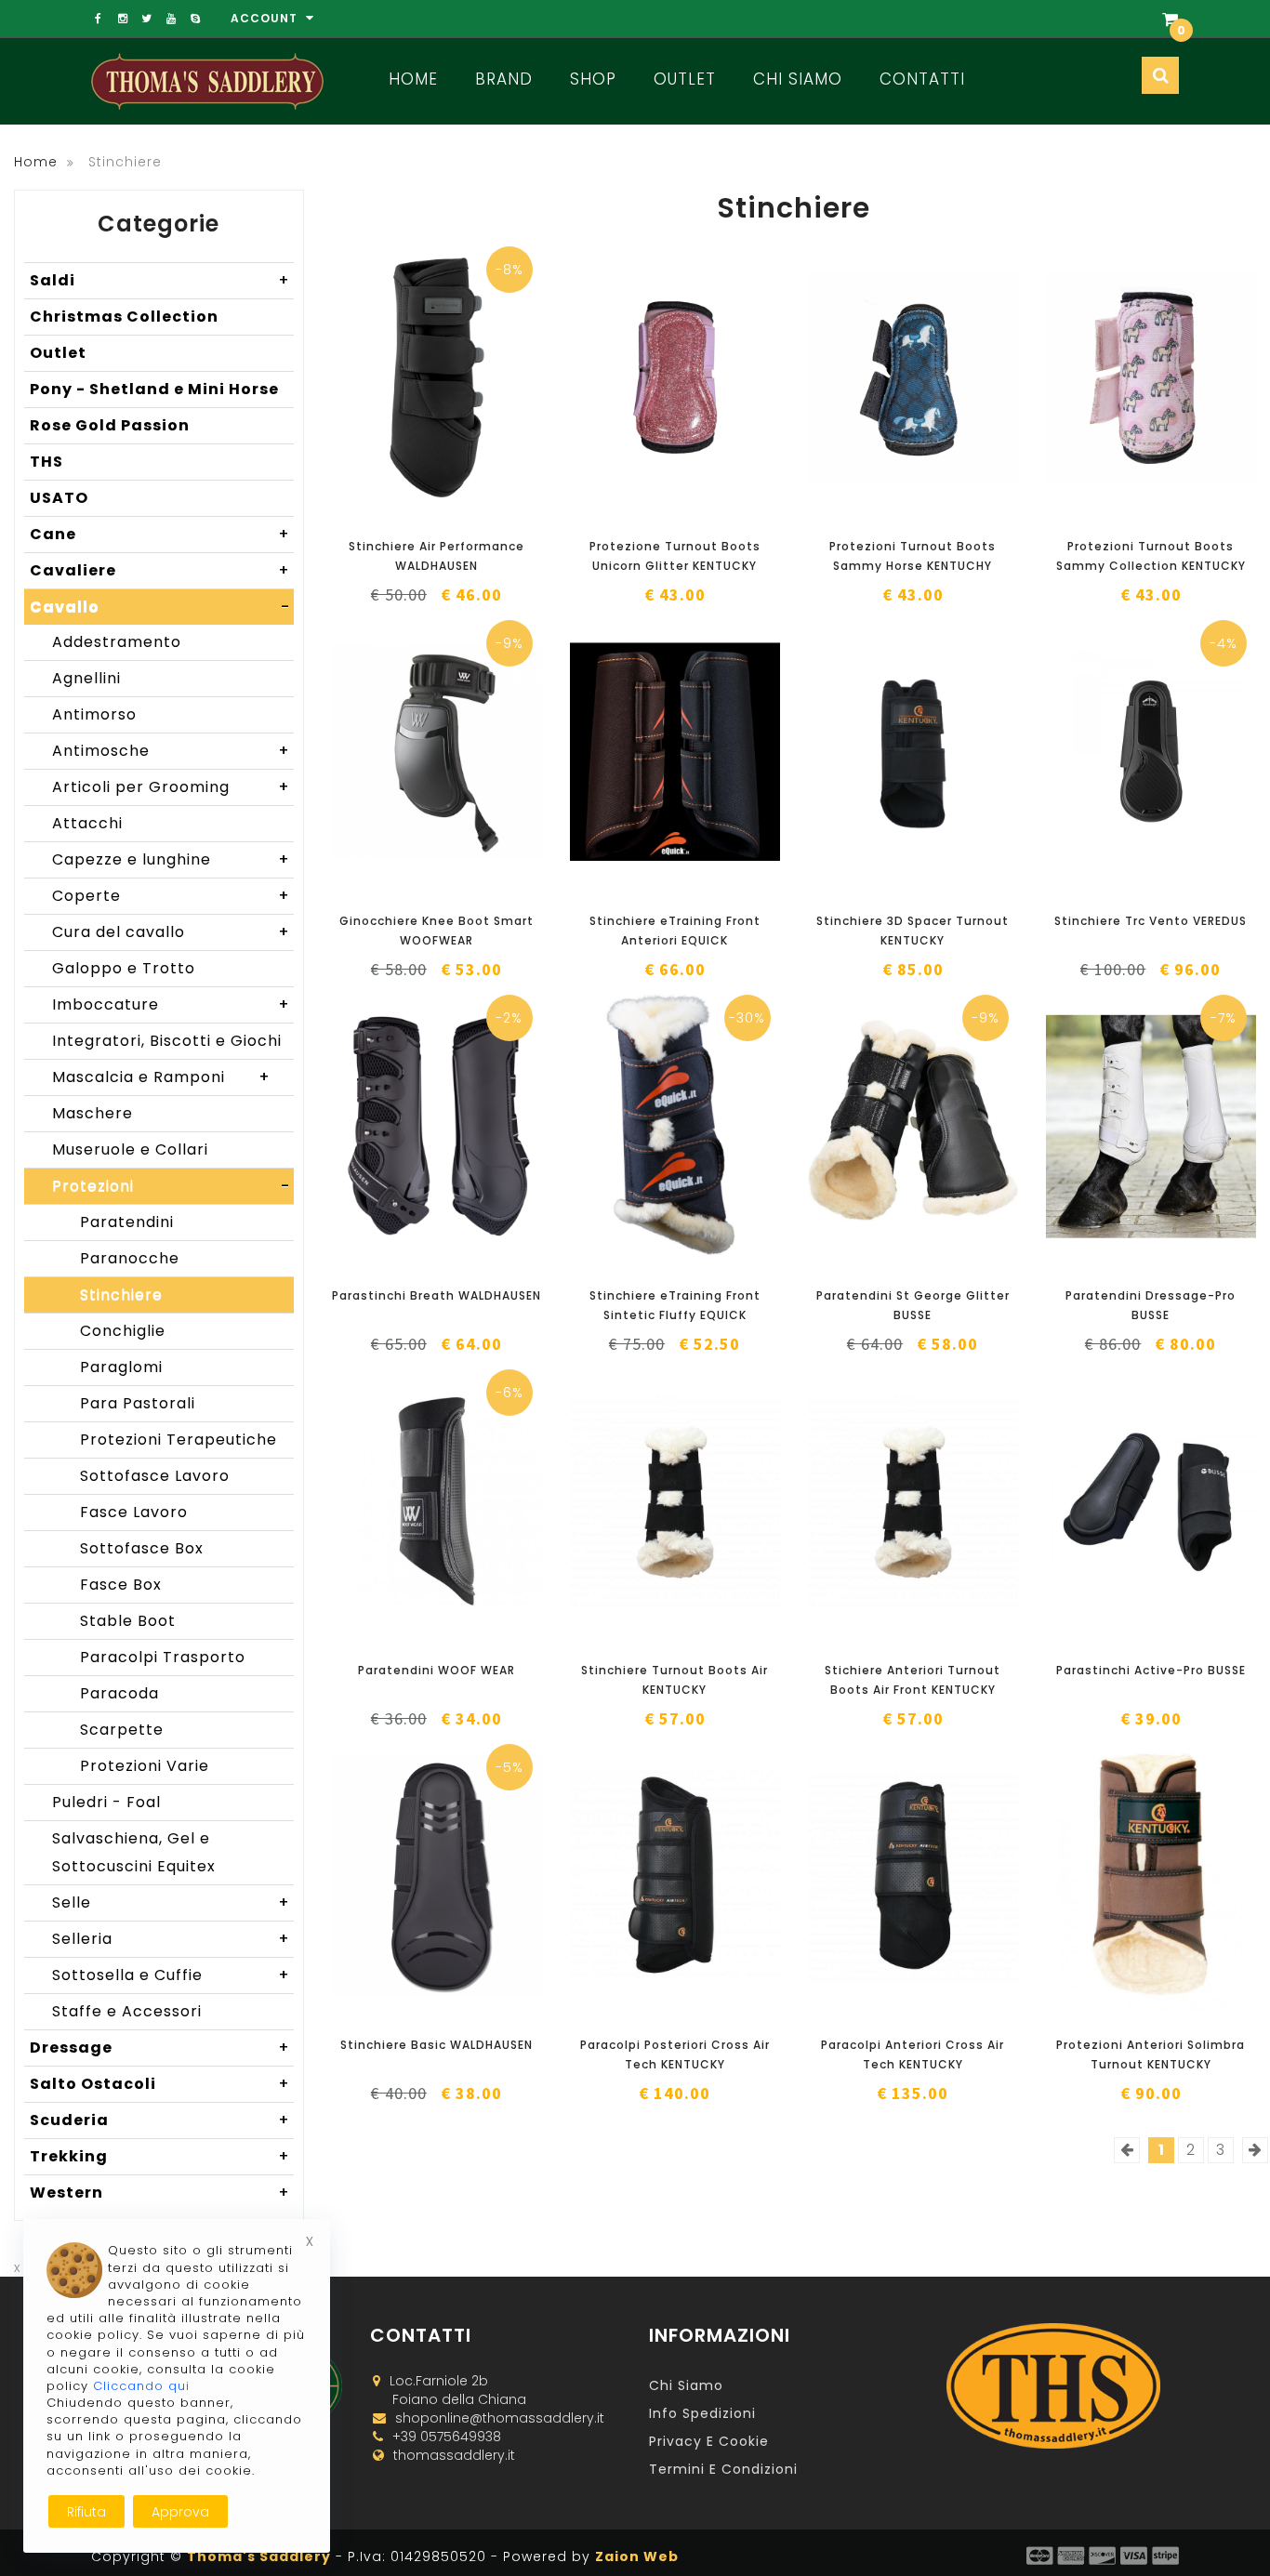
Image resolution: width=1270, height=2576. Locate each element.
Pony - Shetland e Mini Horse (154, 389)
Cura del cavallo (171, 932)
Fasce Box (121, 1585)
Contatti (922, 79)
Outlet (685, 79)
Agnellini (86, 678)
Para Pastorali (138, 1403)
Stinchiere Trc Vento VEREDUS (1151, 921)
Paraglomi (121, 1367)
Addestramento (117, 642)
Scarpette (122, 1730)
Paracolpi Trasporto (163, 1657)
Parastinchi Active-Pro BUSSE (1151, 1670)
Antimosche (171, 751)
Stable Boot (128, 1621)
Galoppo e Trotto (124, 968)
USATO (59, 498)
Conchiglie (123, 1331)
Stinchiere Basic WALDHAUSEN (437, 2045)
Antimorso (94, 714)
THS (46, 462)
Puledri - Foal (106, 1802)
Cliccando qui (141, 2386)
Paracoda (119, 1693)
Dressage (160, 2048)
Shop (593, 79)
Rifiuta (86, 2512)
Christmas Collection (124, 317)
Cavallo (160, 607)
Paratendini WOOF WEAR (437, 1670)
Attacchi (87, 823)
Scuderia (160, 2120)
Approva (180, 2512)
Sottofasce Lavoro (155, 1476)
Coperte (171, 896)
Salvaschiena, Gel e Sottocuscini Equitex (134, 1852)
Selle (171, 1902)
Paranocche (130, 1258)
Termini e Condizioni (723, 2469)
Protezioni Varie (145, 1766)
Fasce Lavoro (134, 1512)
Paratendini (127, 1222)
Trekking (160, 2156)
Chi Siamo (798, 79)
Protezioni (171, 1186)
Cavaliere (160, 570)
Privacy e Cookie (709, 2441)
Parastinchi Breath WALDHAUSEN (437, 1295)
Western (160, 2193)
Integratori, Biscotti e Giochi (171, 1044)
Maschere (93, 1113)
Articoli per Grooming (171, 787)
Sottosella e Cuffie (171, 1975)
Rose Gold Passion (110, 425)
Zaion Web (637, 2556)
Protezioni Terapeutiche (179, 1440)
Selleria (171, 1939)
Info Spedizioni (702, 2413)
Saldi (160, 280)
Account (266, 18)
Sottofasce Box (142, 1548)
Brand (504, 79)
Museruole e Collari (130, 1149)
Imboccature (171, 1004)
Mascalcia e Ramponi (161, 1077)
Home (413, 79)
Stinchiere (121, 1295)
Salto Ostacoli (160, 2084)
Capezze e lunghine (171, 859)
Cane (160, 534)
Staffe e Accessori (127, 2011)
